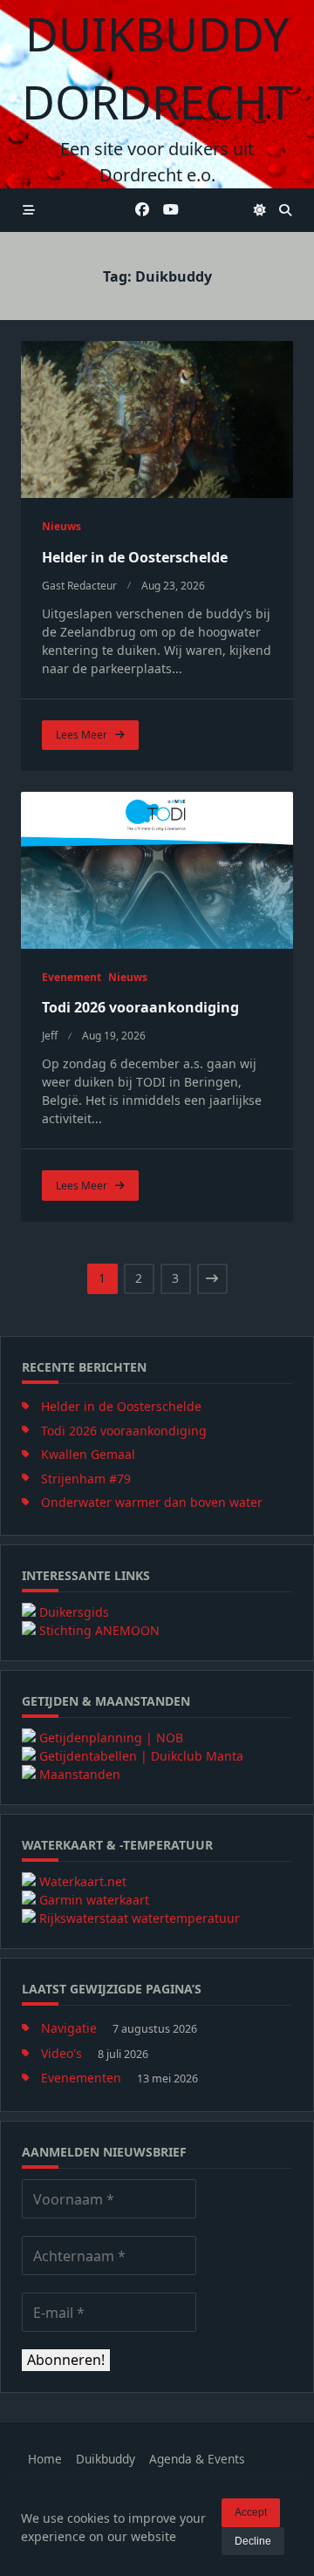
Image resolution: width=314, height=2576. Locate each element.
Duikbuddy (106, 2459)
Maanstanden (80, 1774)
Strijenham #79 (86, 1479)
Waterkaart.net (83, 1881)
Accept (251, 2512)
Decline (253, 2541)
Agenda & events (197, 2459)
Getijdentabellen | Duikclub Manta (141, 1756)
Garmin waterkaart (94, 1900)
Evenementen (81, 2078)
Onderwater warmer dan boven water (152, 1502)
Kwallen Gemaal (88, 1454)
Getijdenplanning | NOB (111, 1738)
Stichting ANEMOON (99, 1630)
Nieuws (61, 526)
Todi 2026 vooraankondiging (140, 1007)
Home (45, 2459)
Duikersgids (74, 1612)
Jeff (50, 1036)
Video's (61, 2053)
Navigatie (69, 2028)
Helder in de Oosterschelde (135, 557)
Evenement (72, 977)
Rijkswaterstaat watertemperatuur (140, 1918)
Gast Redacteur (79, 586)
